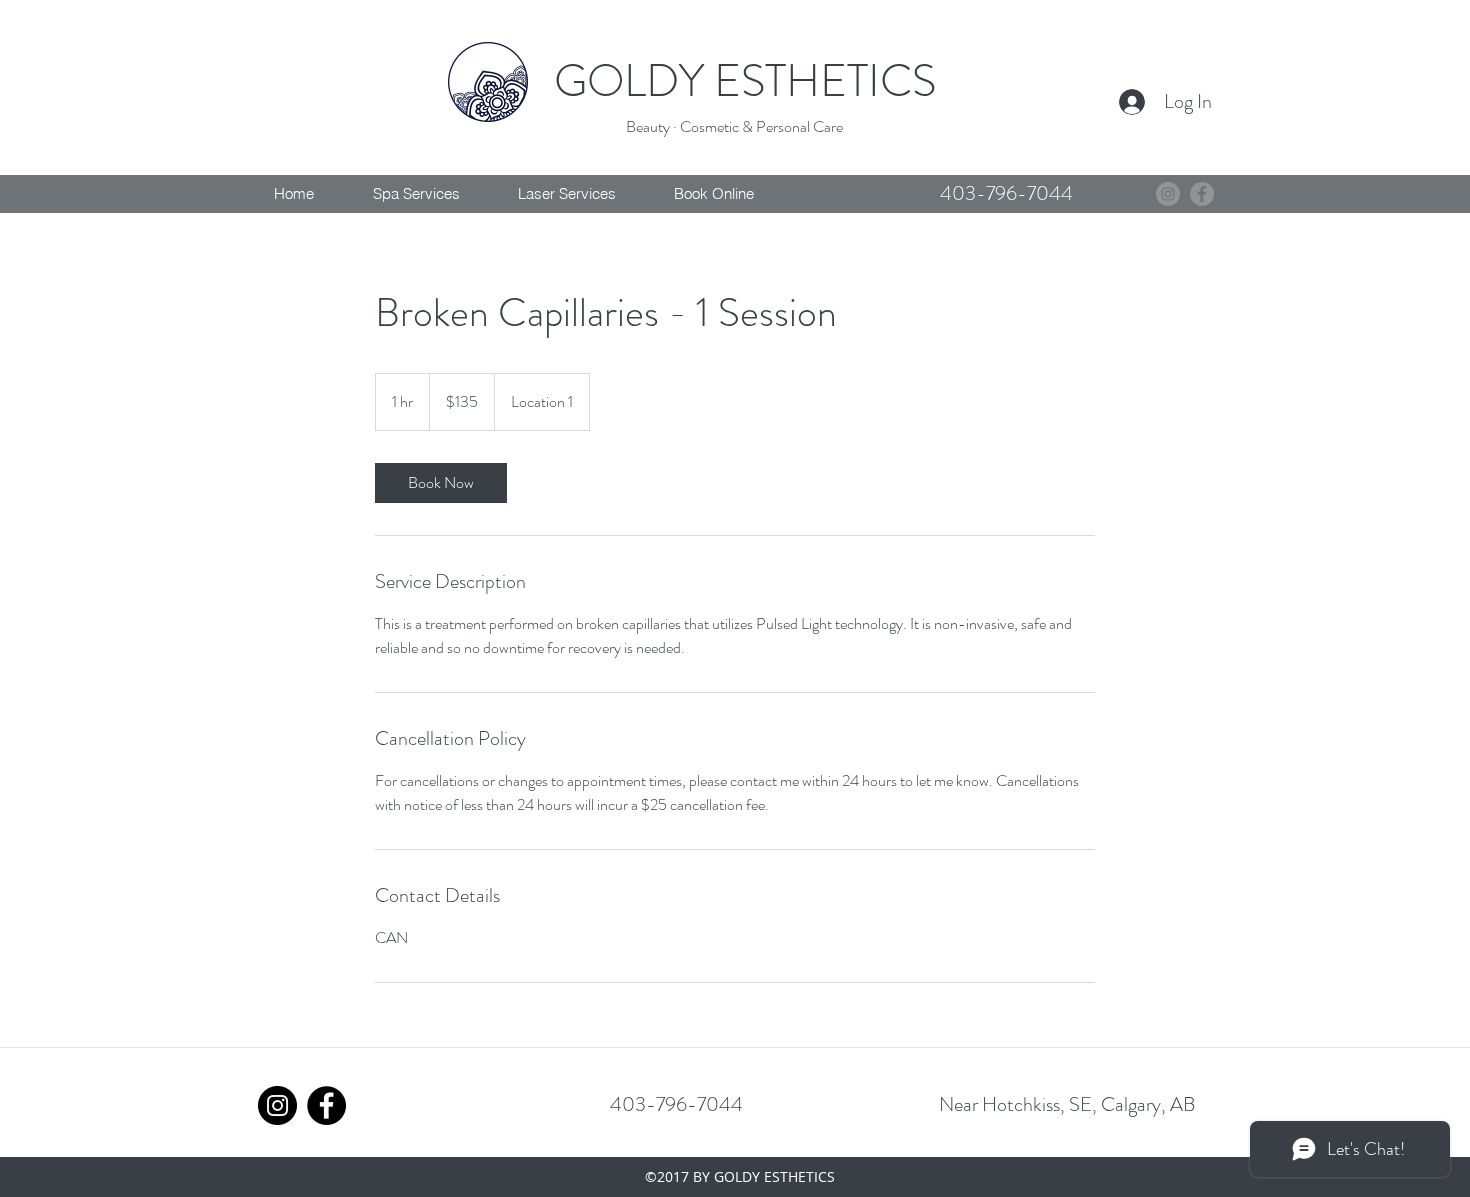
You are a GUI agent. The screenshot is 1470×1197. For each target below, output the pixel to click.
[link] (441, 483)
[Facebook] (1202, 194)
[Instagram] (1168, 194)
